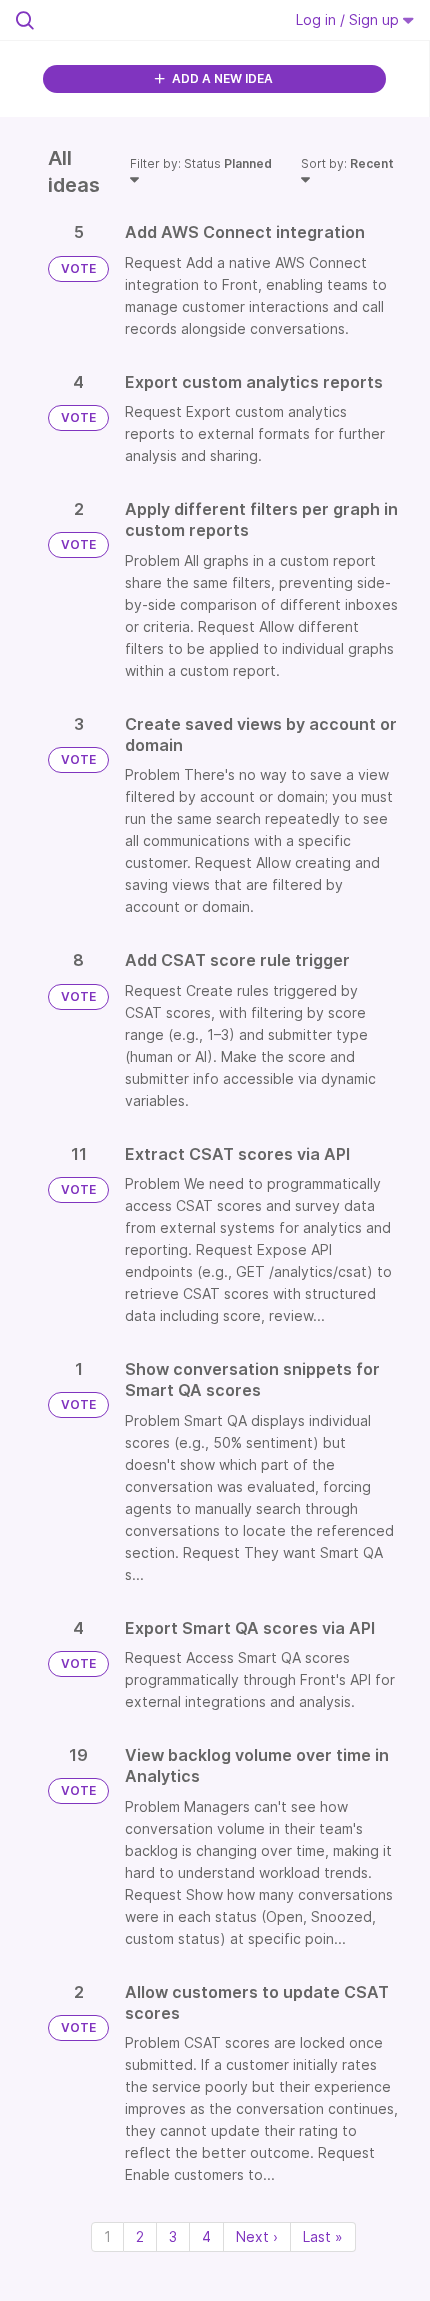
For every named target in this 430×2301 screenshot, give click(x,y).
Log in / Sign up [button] (349, 19)
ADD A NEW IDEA (221, 78)
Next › (257, 2236)
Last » (323, 2236)
